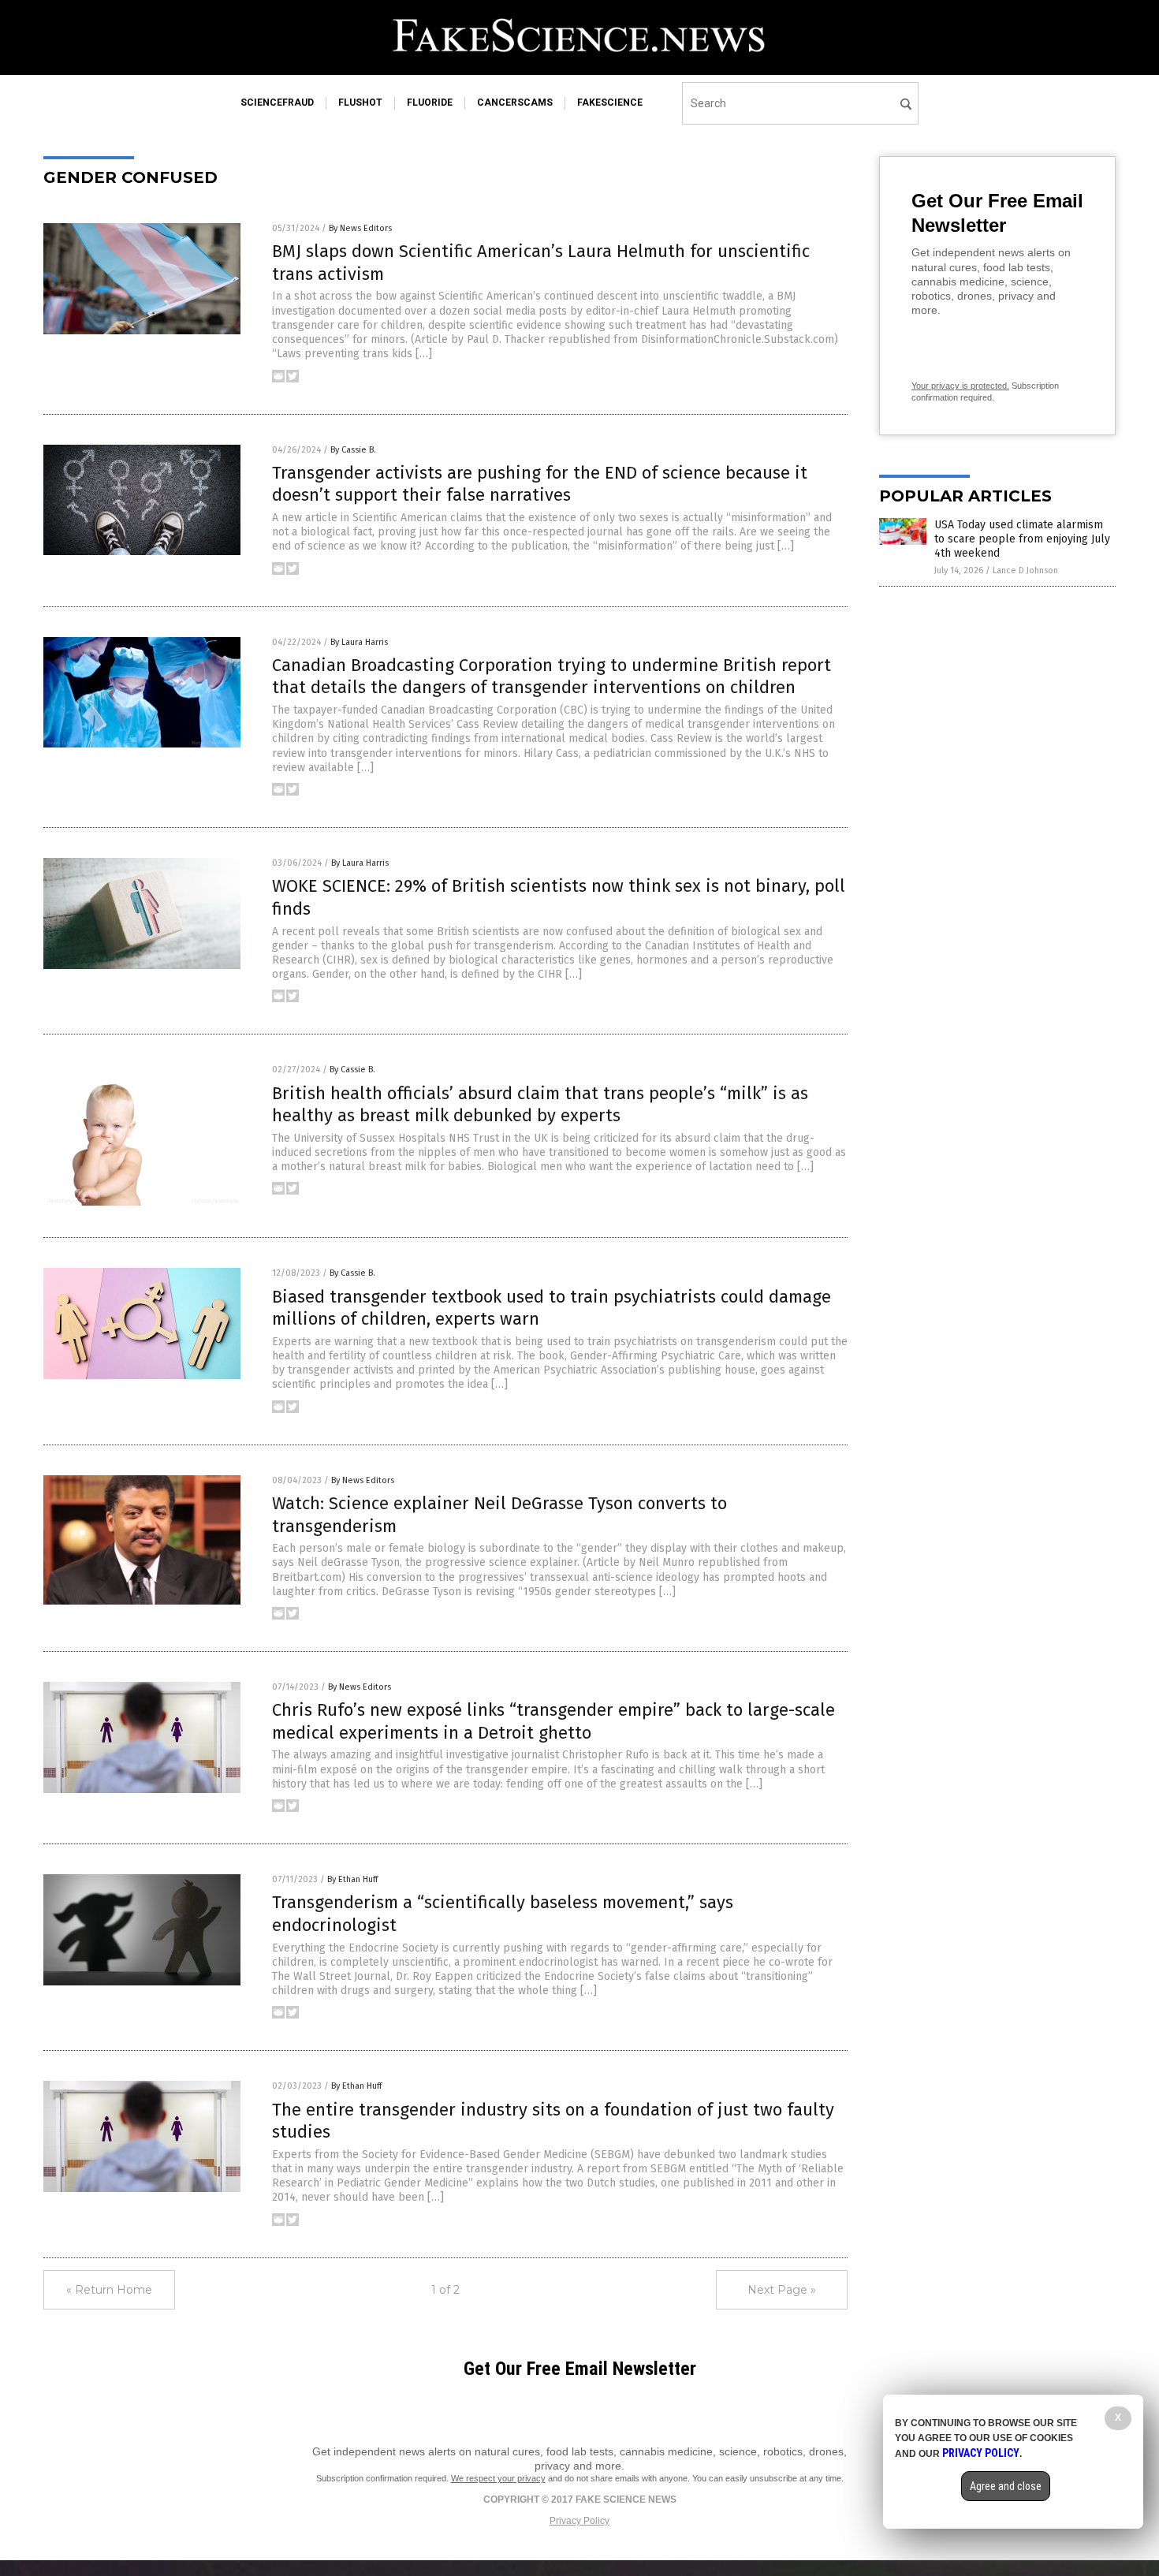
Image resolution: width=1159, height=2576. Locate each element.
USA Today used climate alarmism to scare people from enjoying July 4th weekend (1022, 539)
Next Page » (782, 2290)
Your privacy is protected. (960, 386)
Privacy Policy (579, 2521)
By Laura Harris (359, 642)
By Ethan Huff (352, 1879)
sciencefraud (277, 103)
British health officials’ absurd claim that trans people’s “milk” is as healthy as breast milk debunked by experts (540, 1105)
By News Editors (360, 228)
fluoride (430, 103)
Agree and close (1006, 2486)
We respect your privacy (498, 2478)
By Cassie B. (353, 450)
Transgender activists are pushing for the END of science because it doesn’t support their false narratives (540, 484)
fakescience (610, 103)
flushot (360, 103)
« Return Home (109, 2290)
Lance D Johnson (1025, 570)
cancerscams (515, 103)
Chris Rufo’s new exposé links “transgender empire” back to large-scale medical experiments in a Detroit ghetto (553, 1721)
